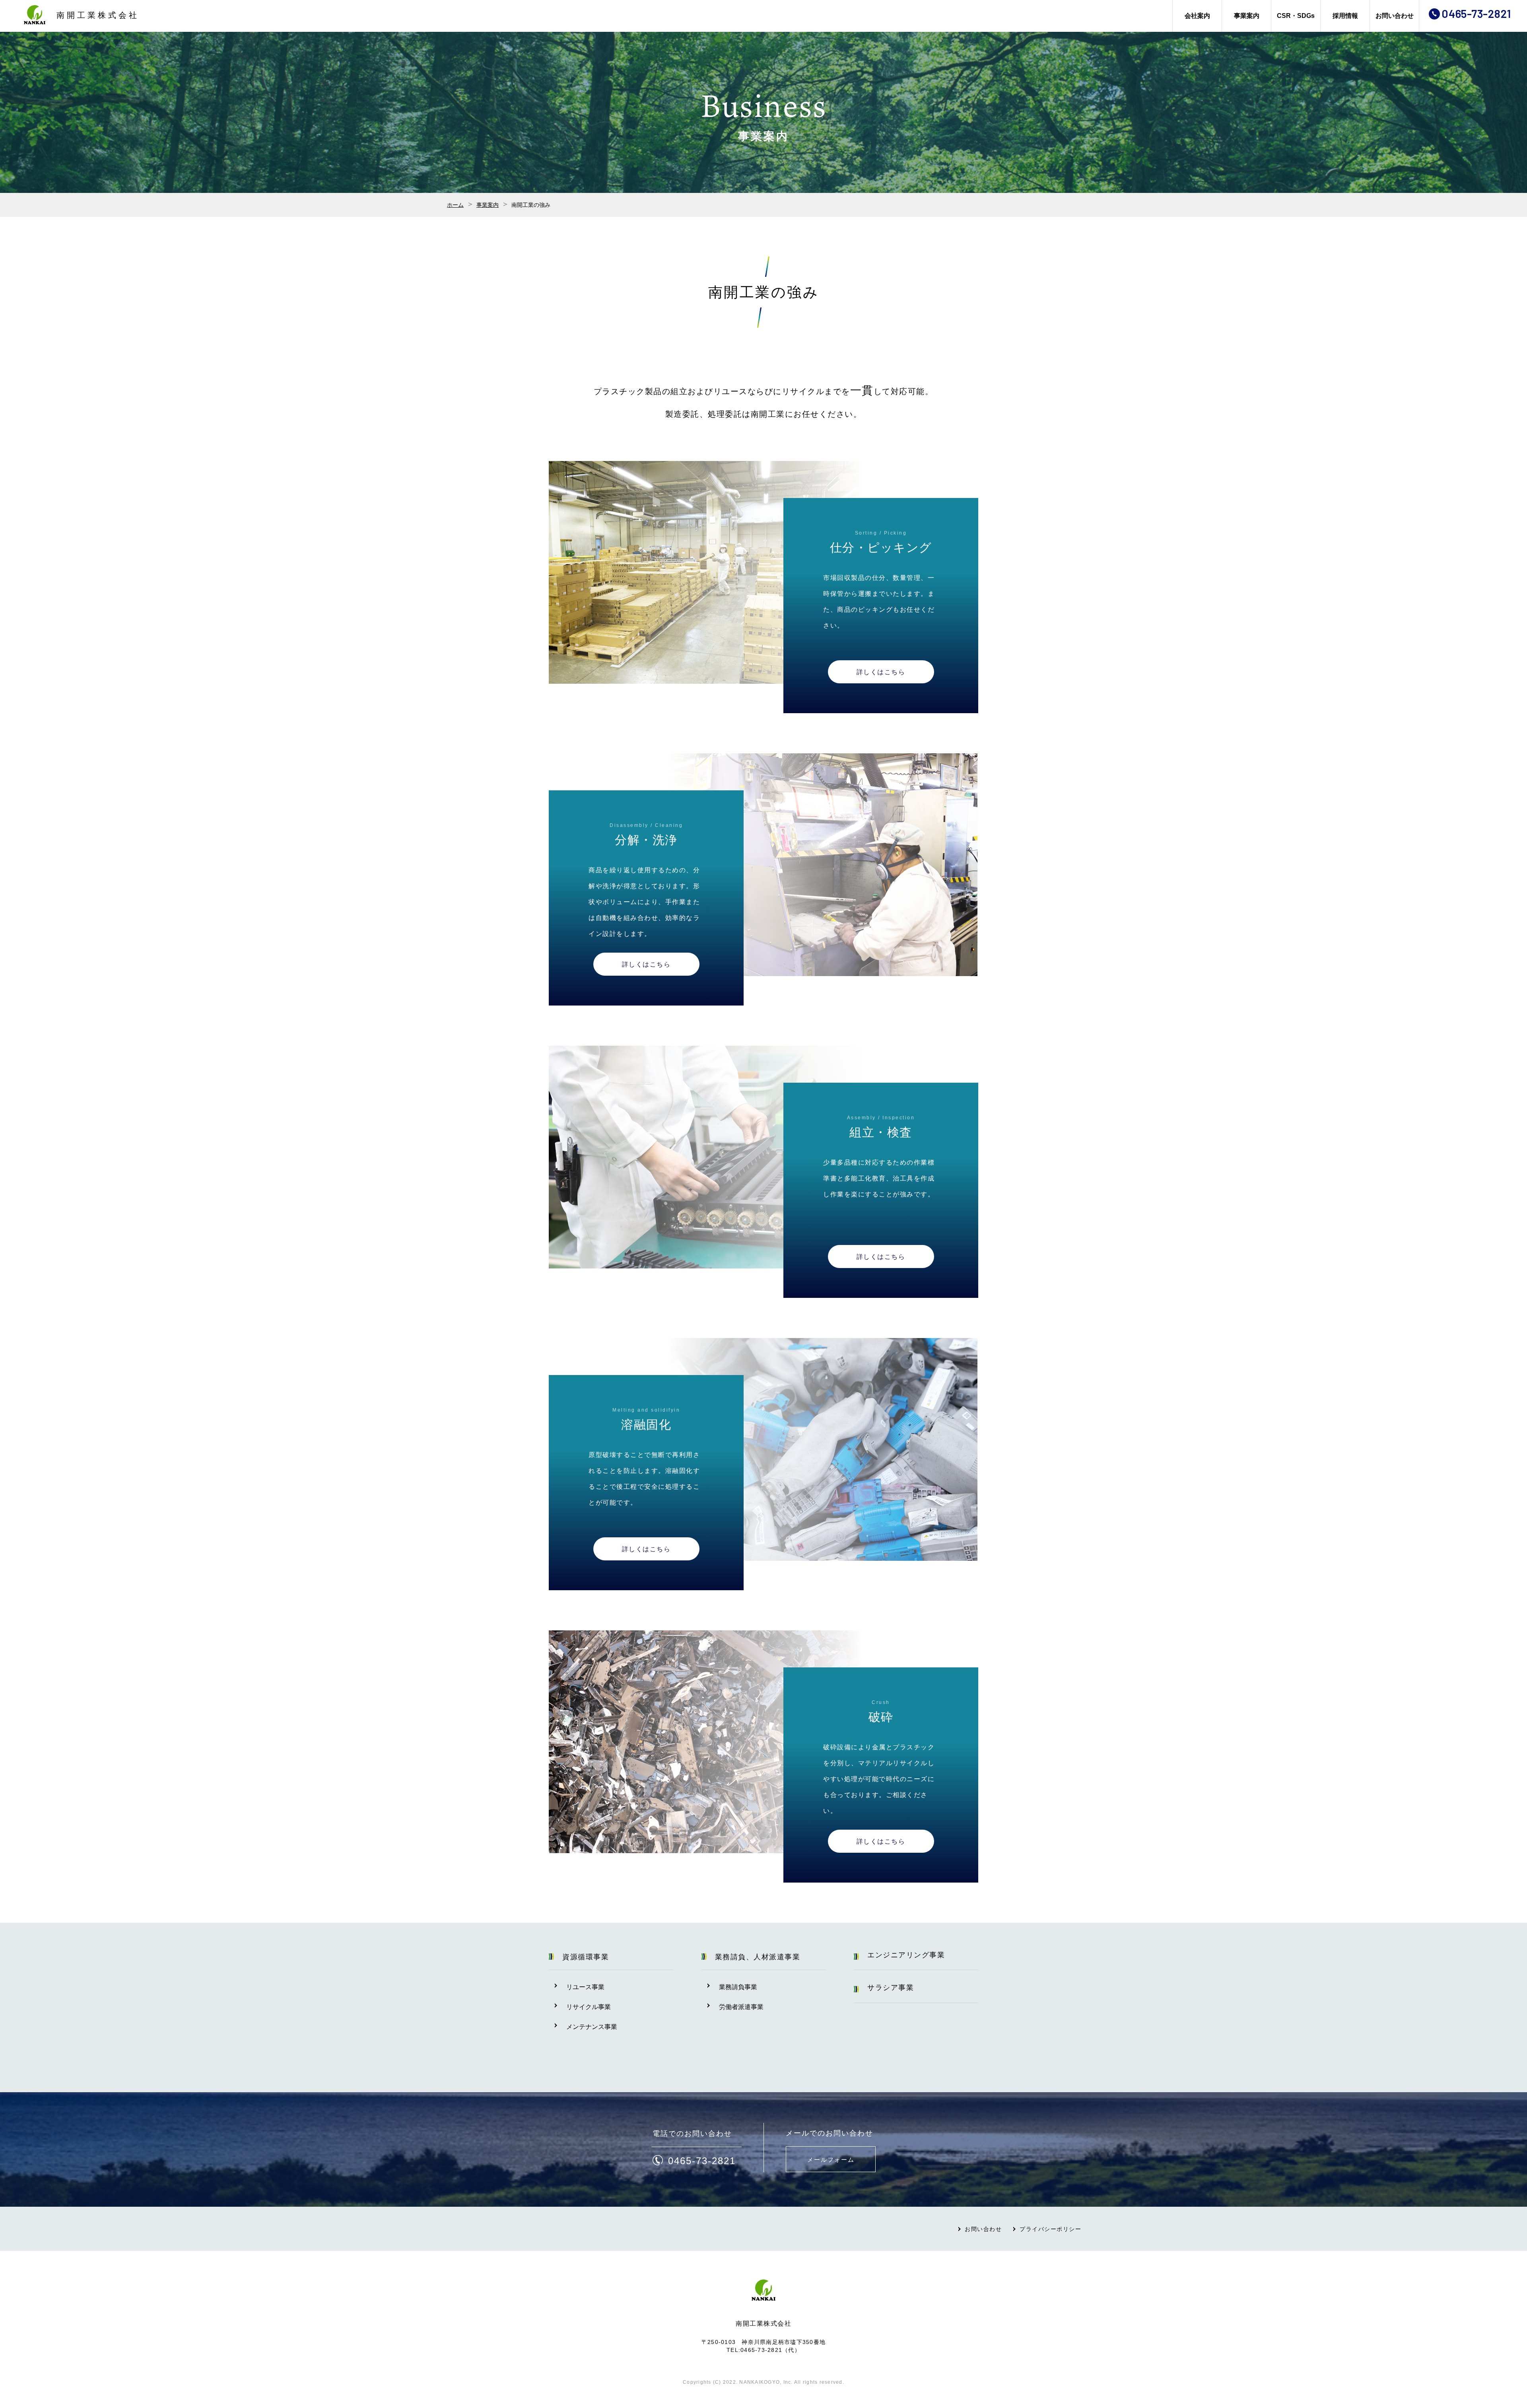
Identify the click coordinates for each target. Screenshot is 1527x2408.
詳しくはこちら (881, 672)
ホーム (455, 205)
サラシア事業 (891, 1988)
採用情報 (1345, 16)
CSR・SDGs (1296, 16)
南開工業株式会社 (98, 15)
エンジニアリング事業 (906, 1955)
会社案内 (1197, 16)
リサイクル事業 (589, 2007)
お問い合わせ (1395, 16)
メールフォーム (831, 2160)
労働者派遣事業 (741, 2007)
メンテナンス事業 (592, 2027)
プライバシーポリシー (1050, 2229)
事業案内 (1247, 16)
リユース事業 (585, 1987)
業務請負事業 (738, 1987)
